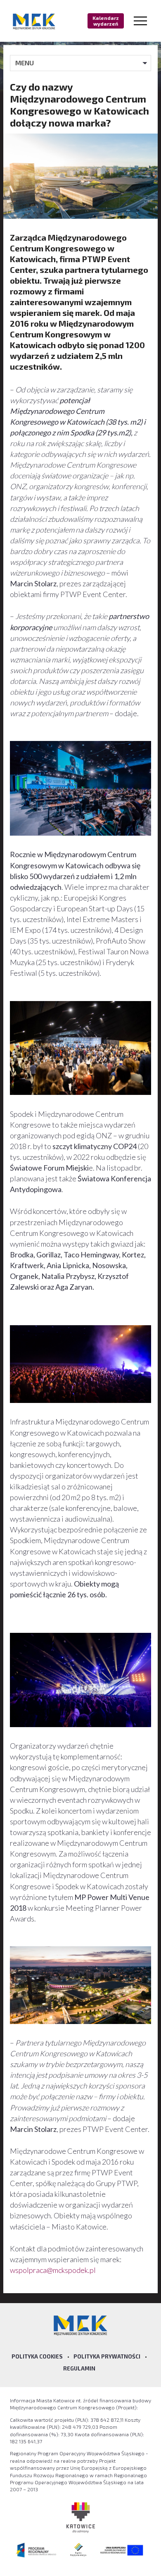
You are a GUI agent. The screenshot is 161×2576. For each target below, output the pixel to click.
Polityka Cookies (37, 2356)
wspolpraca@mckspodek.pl (53, 2270)
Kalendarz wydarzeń (106, 21)
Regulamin (79, 2368)
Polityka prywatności (107, 2356)
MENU (25, 63)
